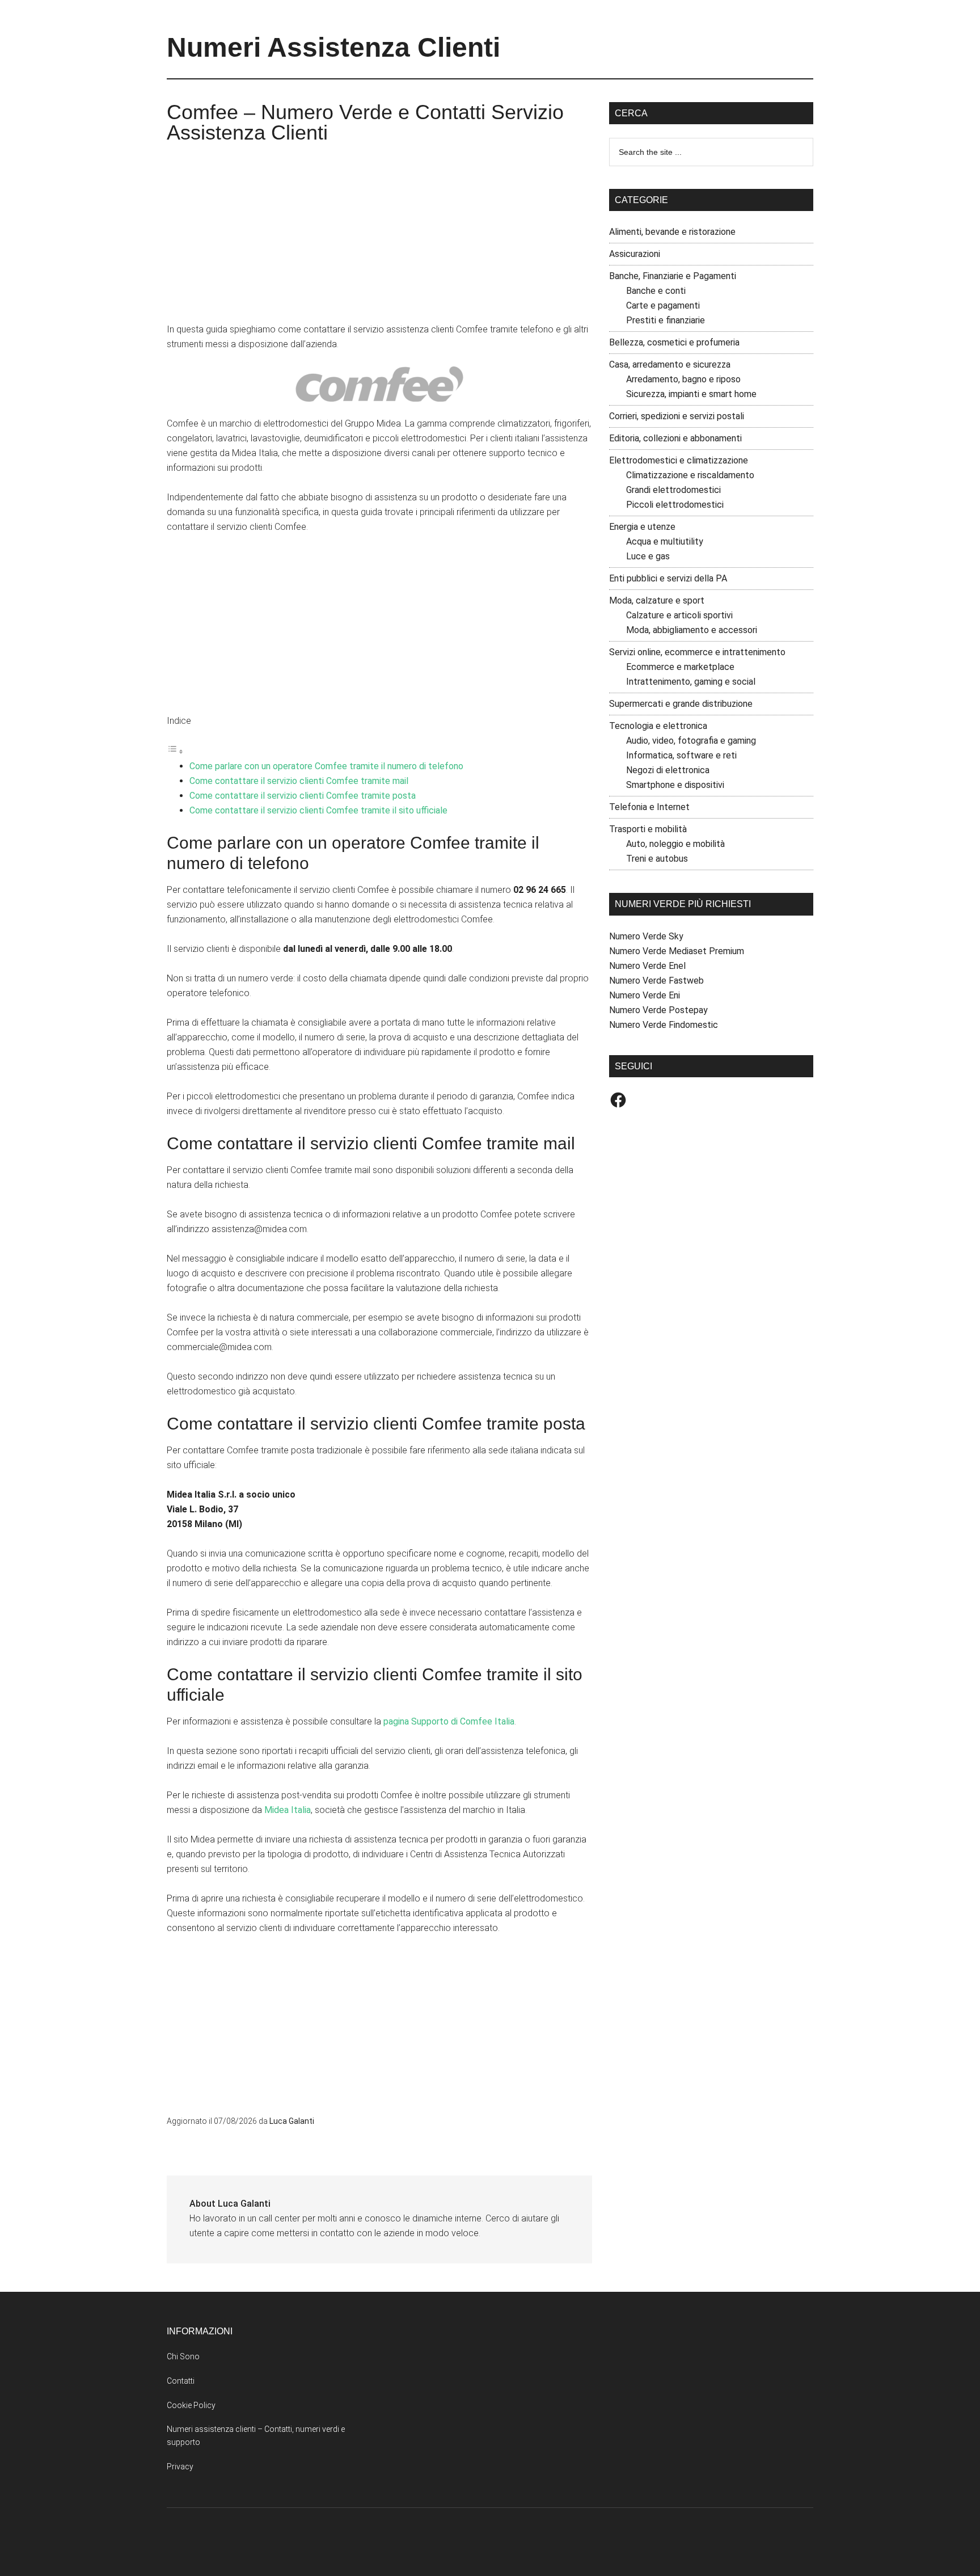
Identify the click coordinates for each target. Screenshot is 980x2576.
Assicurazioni (635, 254)
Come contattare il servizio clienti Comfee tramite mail (299, 781)
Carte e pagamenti (663, 305)
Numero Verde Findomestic (664, 1025)
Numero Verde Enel (647, 966)
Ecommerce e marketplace (680, 667)
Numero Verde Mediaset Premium (677, 951)
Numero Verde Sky (646, 936)
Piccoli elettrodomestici (675, 505)
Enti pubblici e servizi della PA (668, 578)
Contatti (181, 2381)
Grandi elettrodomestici (673, 490)
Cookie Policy (191, 2405)
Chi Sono (183, 2356)
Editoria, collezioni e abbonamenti (675, 438)
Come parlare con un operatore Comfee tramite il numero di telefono (326, 766)
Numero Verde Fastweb (656, 981)
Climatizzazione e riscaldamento (690, 475)
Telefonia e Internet (649, 807)
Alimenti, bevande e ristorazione (672, 232)
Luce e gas (648, 556)
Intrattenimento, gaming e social (691, 682)
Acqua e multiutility (665, 541)
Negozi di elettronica (668, 770)
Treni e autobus (657, 859)
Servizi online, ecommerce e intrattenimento (697, 652)
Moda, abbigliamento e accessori (692, 630)
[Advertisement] (379, 237)
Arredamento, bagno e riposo (683, 379)
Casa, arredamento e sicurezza (670, 364)
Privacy (180, 2467)
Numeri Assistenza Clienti (333, 47)
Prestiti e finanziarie (666, 320)
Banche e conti (656, 291)
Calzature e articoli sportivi (679, 615)
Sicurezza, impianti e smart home (691, 394)
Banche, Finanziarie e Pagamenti (673, 276)
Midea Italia (288, 1810)
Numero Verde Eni (645, 995)
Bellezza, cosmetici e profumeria (674, 342)
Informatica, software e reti (681, 755)
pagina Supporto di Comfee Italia (449, 1721)
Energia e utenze (642, 527)
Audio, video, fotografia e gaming (691, 741)
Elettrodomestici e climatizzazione (679, 460)
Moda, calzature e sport (657, 600)
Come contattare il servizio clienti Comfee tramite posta (303, 796)
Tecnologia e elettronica (658, 726)
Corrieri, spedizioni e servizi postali (677, 416)
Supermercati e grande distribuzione (681, 704)
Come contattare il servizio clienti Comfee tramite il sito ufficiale (318, 810)
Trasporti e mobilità (648, 829)
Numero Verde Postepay (658, 1010)
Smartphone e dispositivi (675, 785)
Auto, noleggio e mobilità (675, 844)
